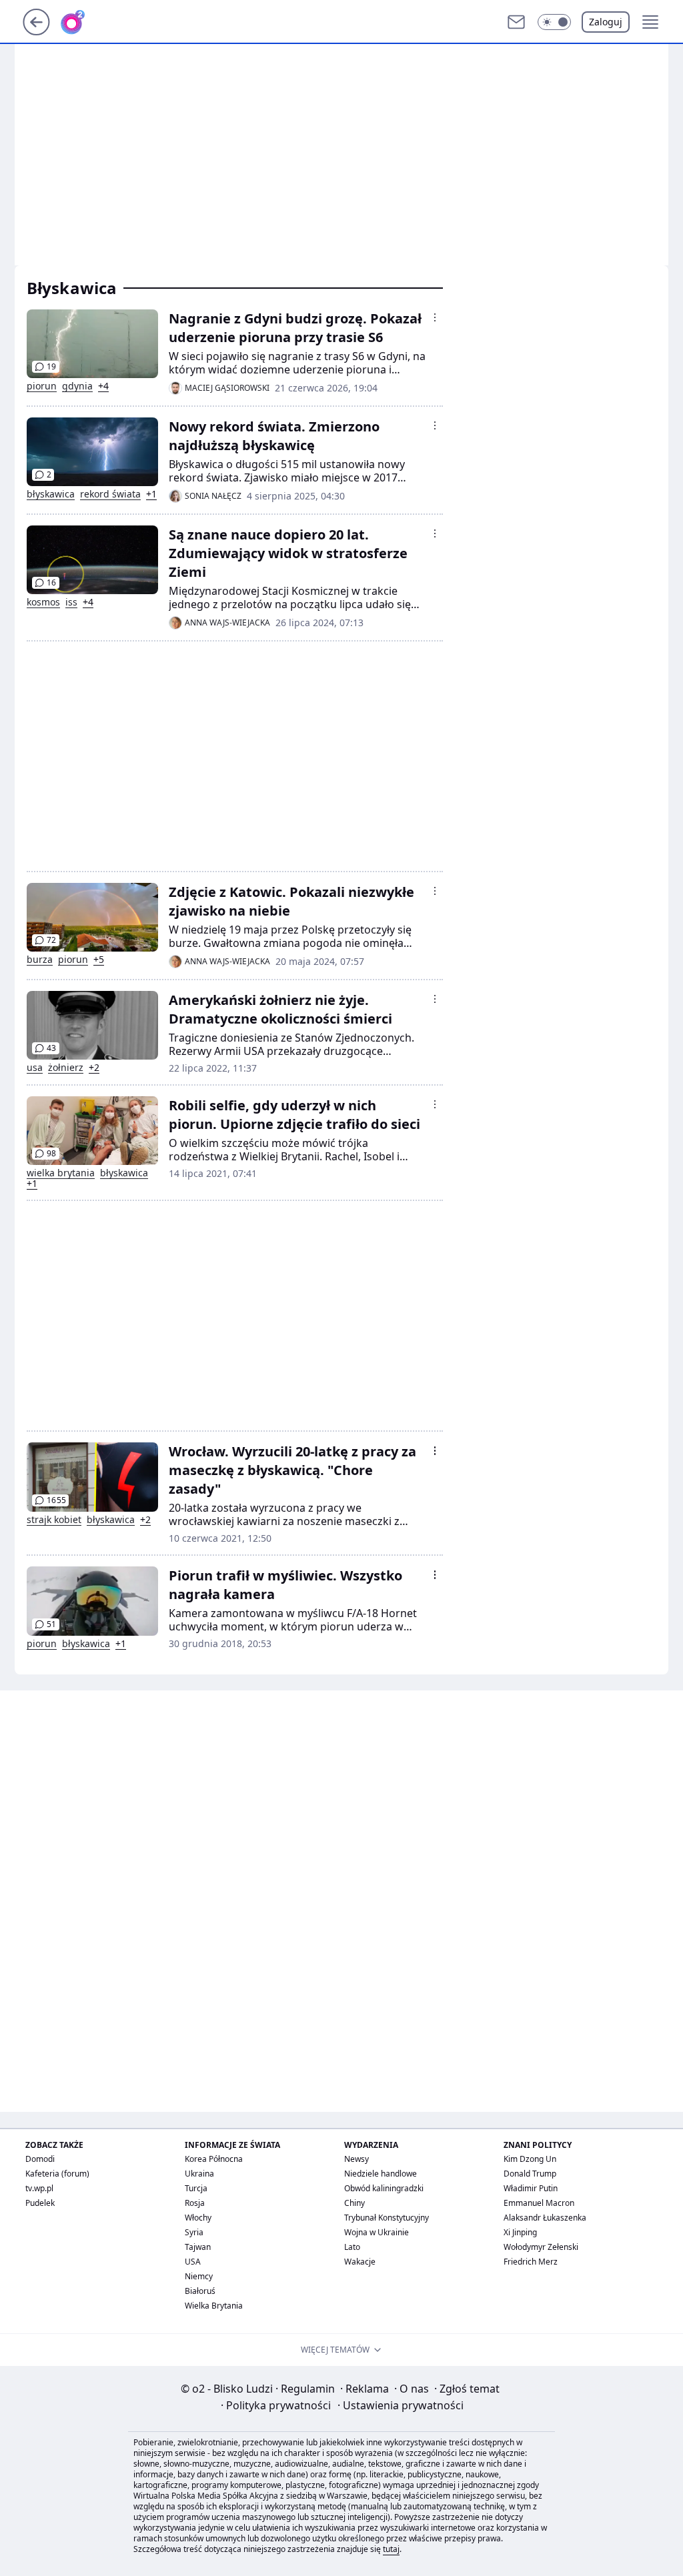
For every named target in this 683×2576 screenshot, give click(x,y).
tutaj (391, 2549)
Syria (194, 2232)
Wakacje (360, 2262)
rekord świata (110, 494)
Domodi (40, 2159)
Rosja (195, 2203)
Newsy (357, 2159)
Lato (352, 2247)
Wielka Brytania (214, 2306)
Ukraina (199, 2174)
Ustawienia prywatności (401, 2405)
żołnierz (66, 1068)
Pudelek (40, 2203)
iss (71, 602)
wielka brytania (61, 1173)
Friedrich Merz (531, 2262)
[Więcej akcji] (435, 317)
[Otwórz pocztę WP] (516, 22)
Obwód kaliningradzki (384, 2188)
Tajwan (198, 2247)
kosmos (43, 602)
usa (35, 1068)
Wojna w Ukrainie (377, 2232)
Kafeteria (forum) (57, 2174)
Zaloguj (606, 22)
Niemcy (199, 2276)
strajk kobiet (54, 1520)
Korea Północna (214, 2159)
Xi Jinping (520, 2232)
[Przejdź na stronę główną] (36, 31)
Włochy (198, 2218)
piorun (42, 386)
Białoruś (200, 2291)
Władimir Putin (531, 2188)
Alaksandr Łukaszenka (545, 2218)
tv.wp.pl (39, 2188)
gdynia (77, 386)
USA (193, 2262)
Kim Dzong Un (530, 2159)
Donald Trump (530, 2174)
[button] (554, 22)
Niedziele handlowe (381, 2174)
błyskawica (51, 494)
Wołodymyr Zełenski (541, 2247)
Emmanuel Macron (539, 2203)
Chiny (355, 2203)
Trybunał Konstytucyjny (387, 2218)
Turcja (196, 2188)
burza (40, 960)
